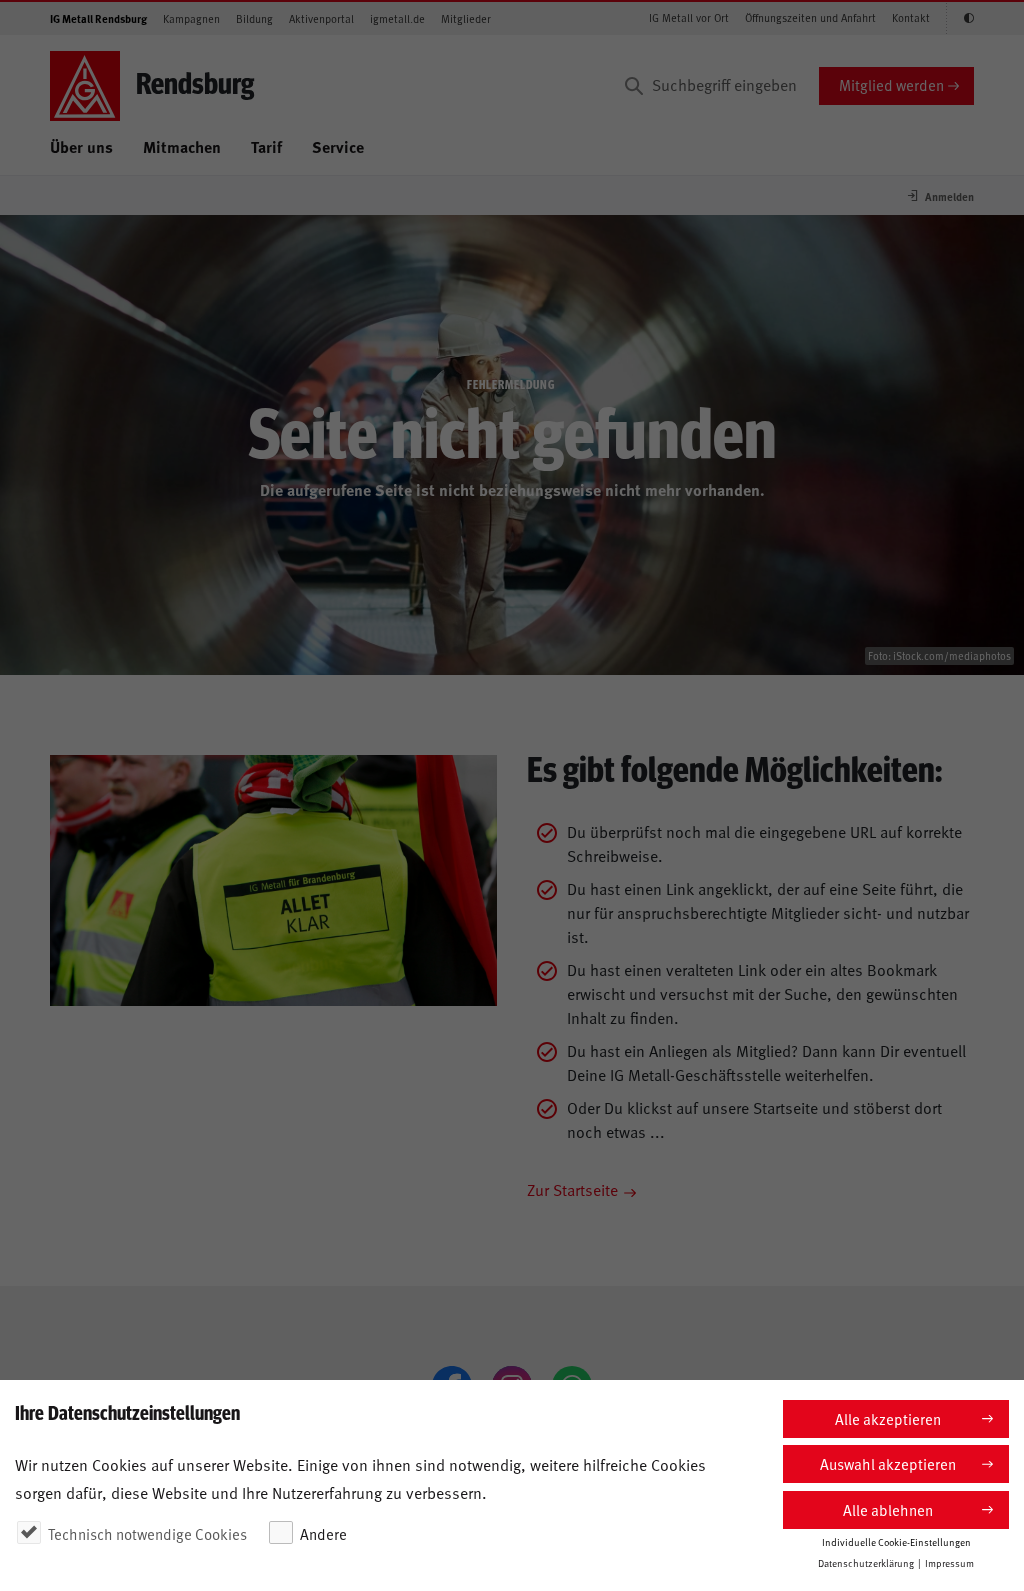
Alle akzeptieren (888, 1418)
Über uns (81, 146)
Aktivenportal (321, 18)
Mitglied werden (891, 84)
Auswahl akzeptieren (888, 1463)
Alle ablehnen (888, 1509)
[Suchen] (634, 86)
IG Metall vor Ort (689, 17)
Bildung (254, 18)
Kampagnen (191, 18)
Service (338, 146)
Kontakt (911, 17)
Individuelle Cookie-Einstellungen (896, 1542)
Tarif (266, 146)
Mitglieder (466, 18)
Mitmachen (182, 146)
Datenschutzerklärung (866, 1563)
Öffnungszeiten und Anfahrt (810, 17)
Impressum (949, 1563)
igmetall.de (397, 18)
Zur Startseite (572, 1189)
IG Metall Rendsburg (98, 18)
